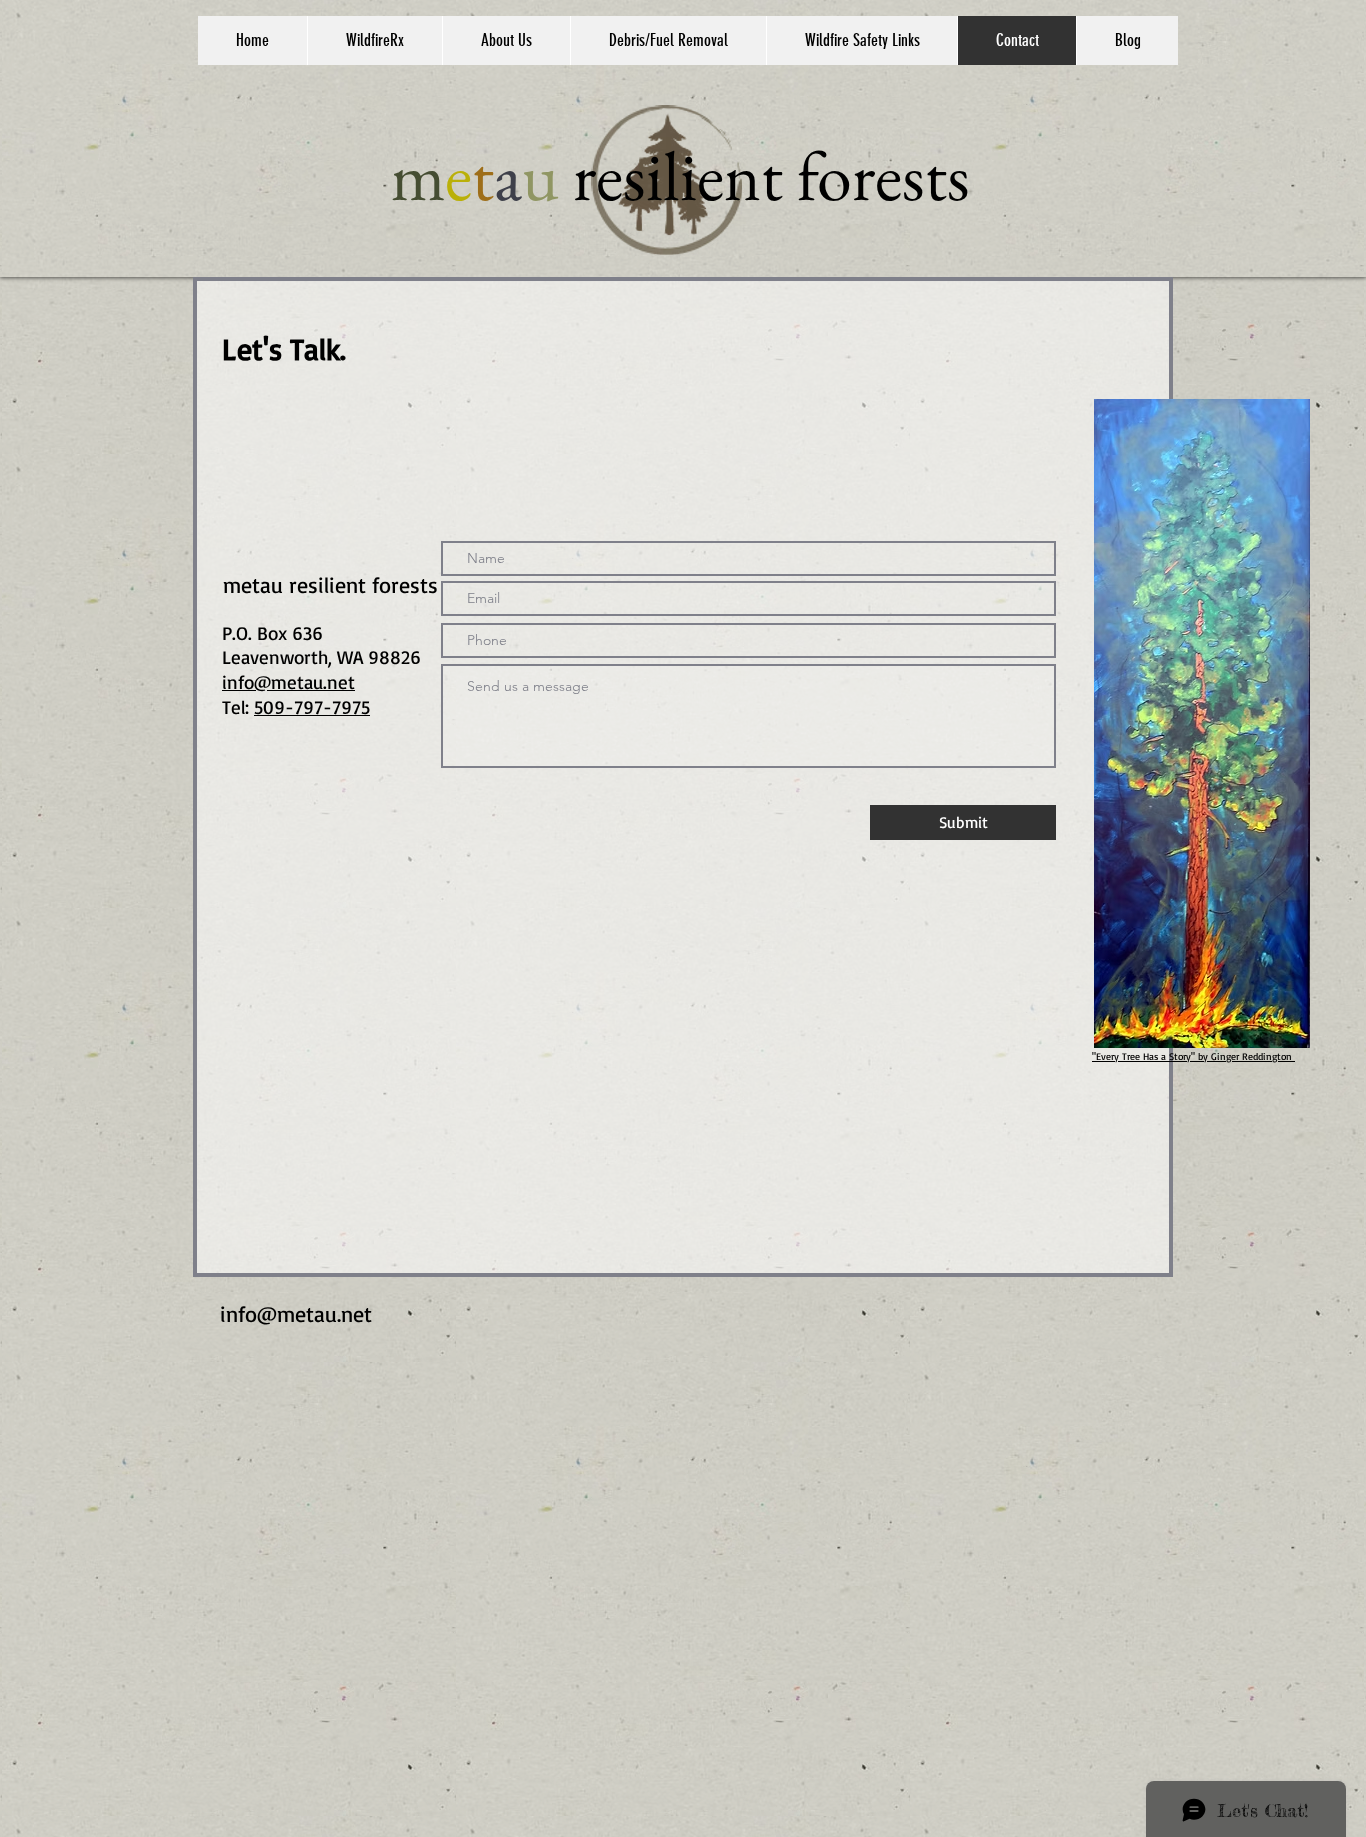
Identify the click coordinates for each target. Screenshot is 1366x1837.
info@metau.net (296, 1313)
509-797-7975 (312, 707)
